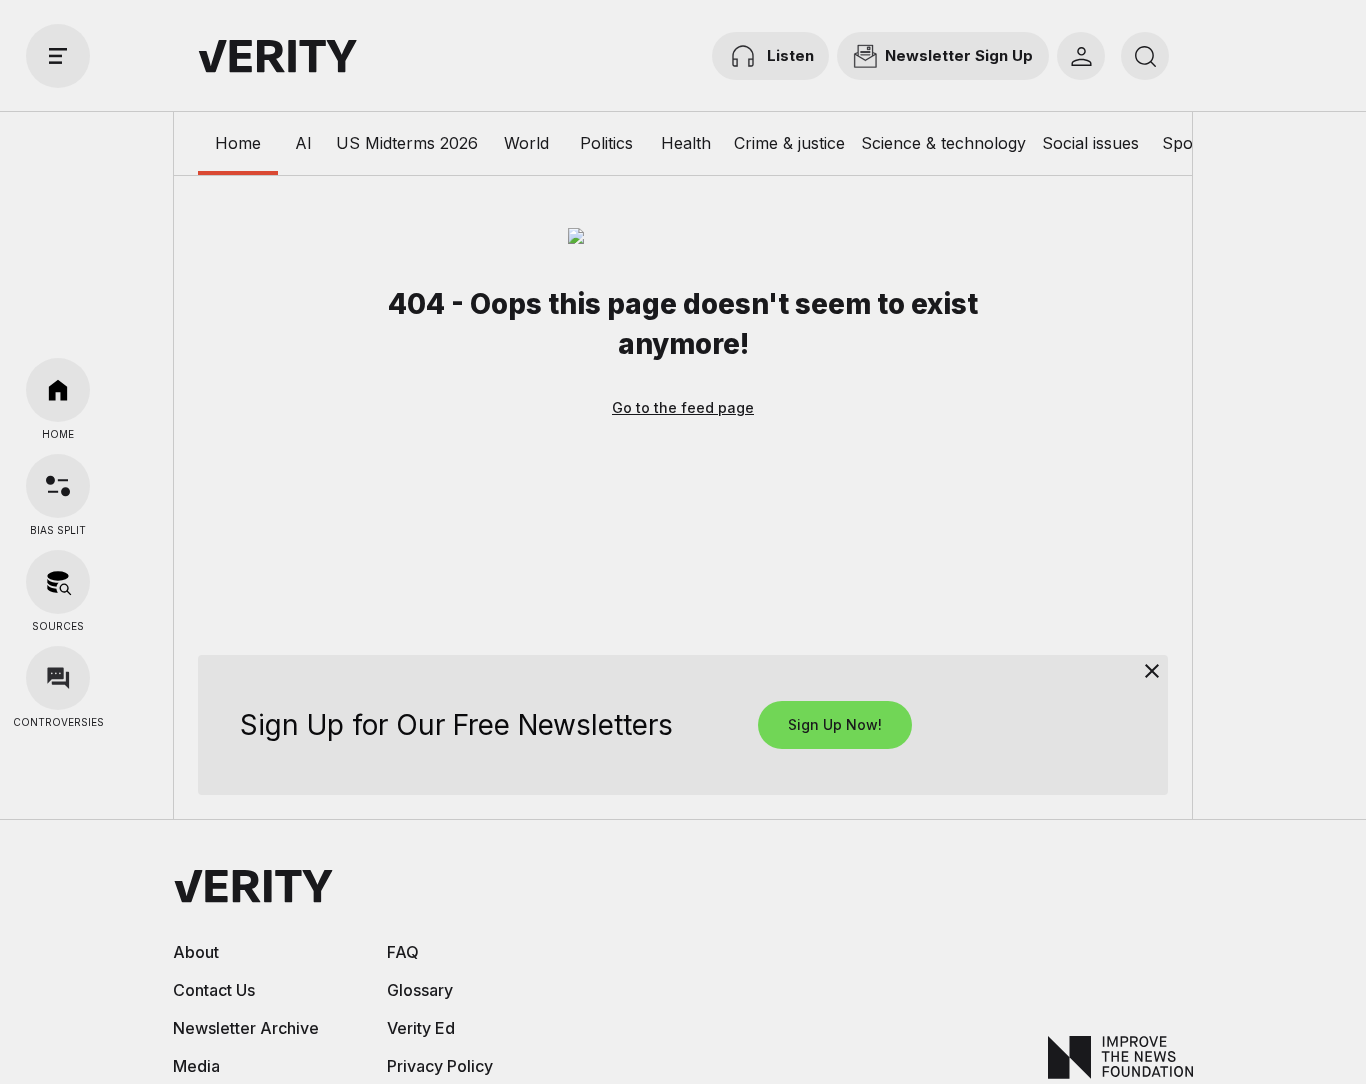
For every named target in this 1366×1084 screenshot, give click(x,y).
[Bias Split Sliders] (58, 486)
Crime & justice (789, 143)
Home (238, 143)
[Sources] (58, 582)
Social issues (1090, 143)
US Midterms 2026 (407, 143)
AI (303, 143)
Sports (1187, 143)
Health (686, 143)
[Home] (58, 390)
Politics (606, 143)
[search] (1145, 56)
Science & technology (943, 143)
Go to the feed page (683, 407)
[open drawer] (58, 56)
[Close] (1152, 671)
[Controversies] (58, 678)
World (526, 143)
